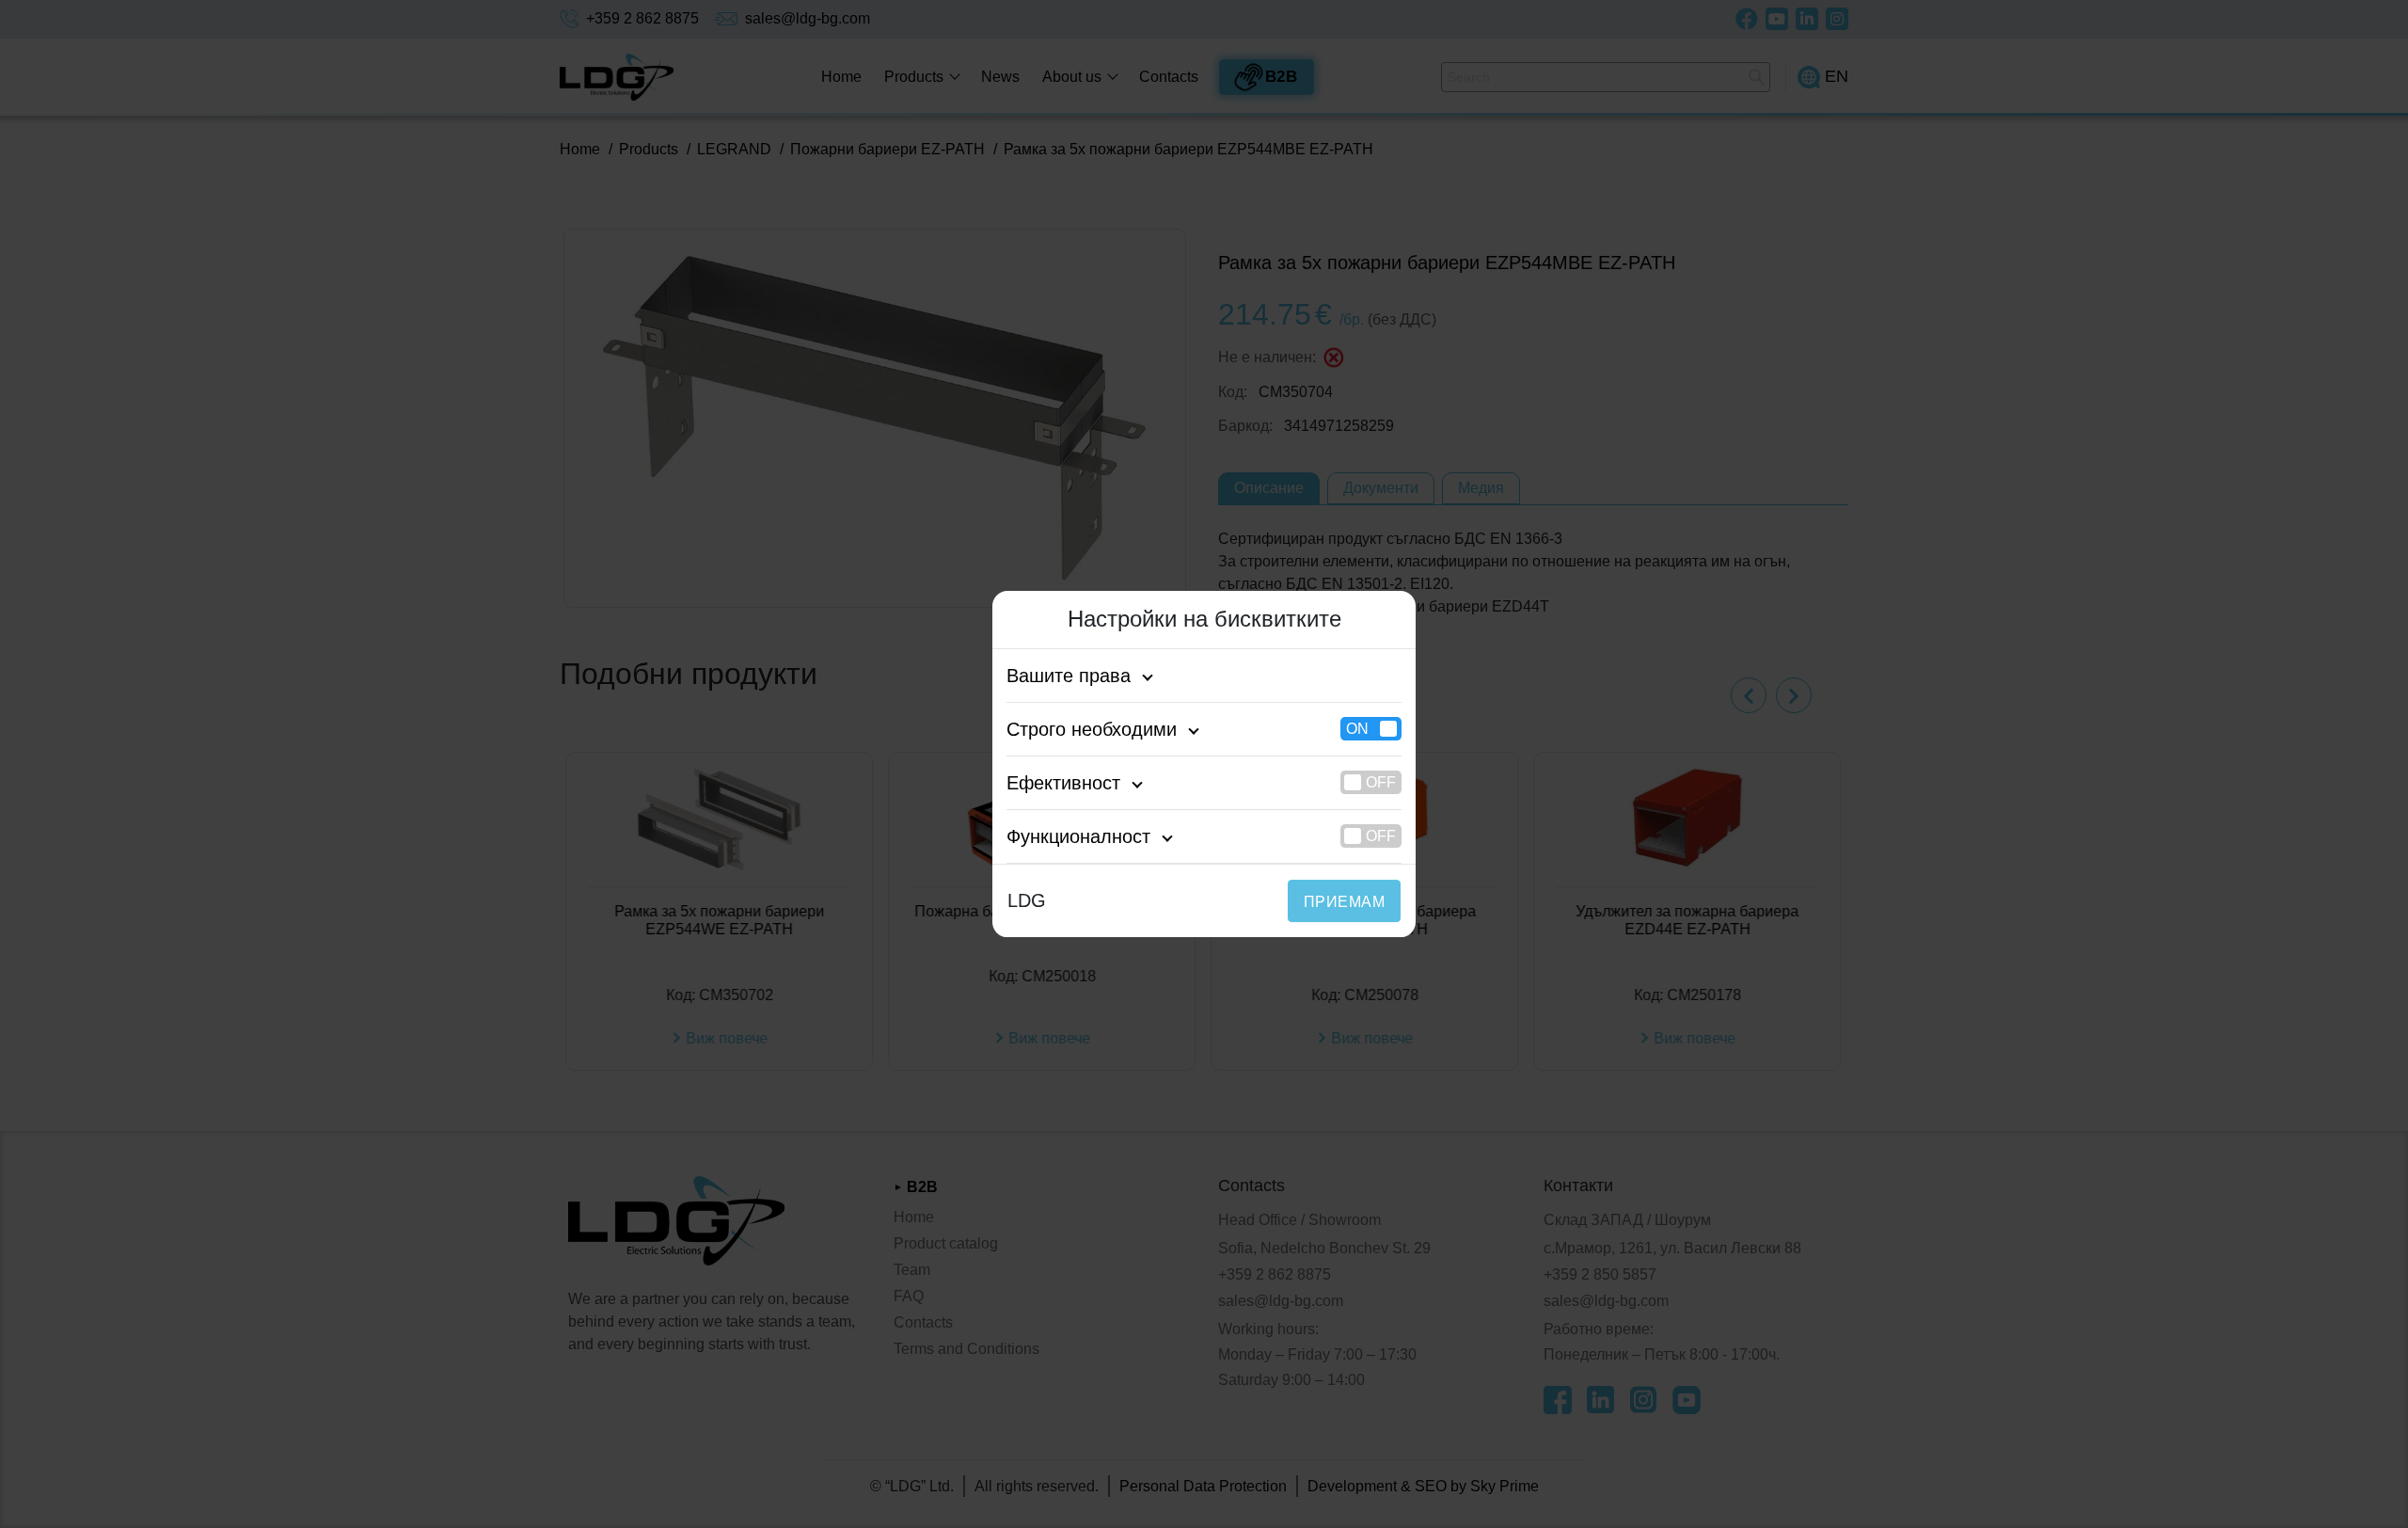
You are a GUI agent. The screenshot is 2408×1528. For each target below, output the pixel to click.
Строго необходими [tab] (1092, 729)
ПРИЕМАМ (1344, 902)
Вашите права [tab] (1069, 676)
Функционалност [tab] (1078, 836)
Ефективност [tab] (1063, 783)
